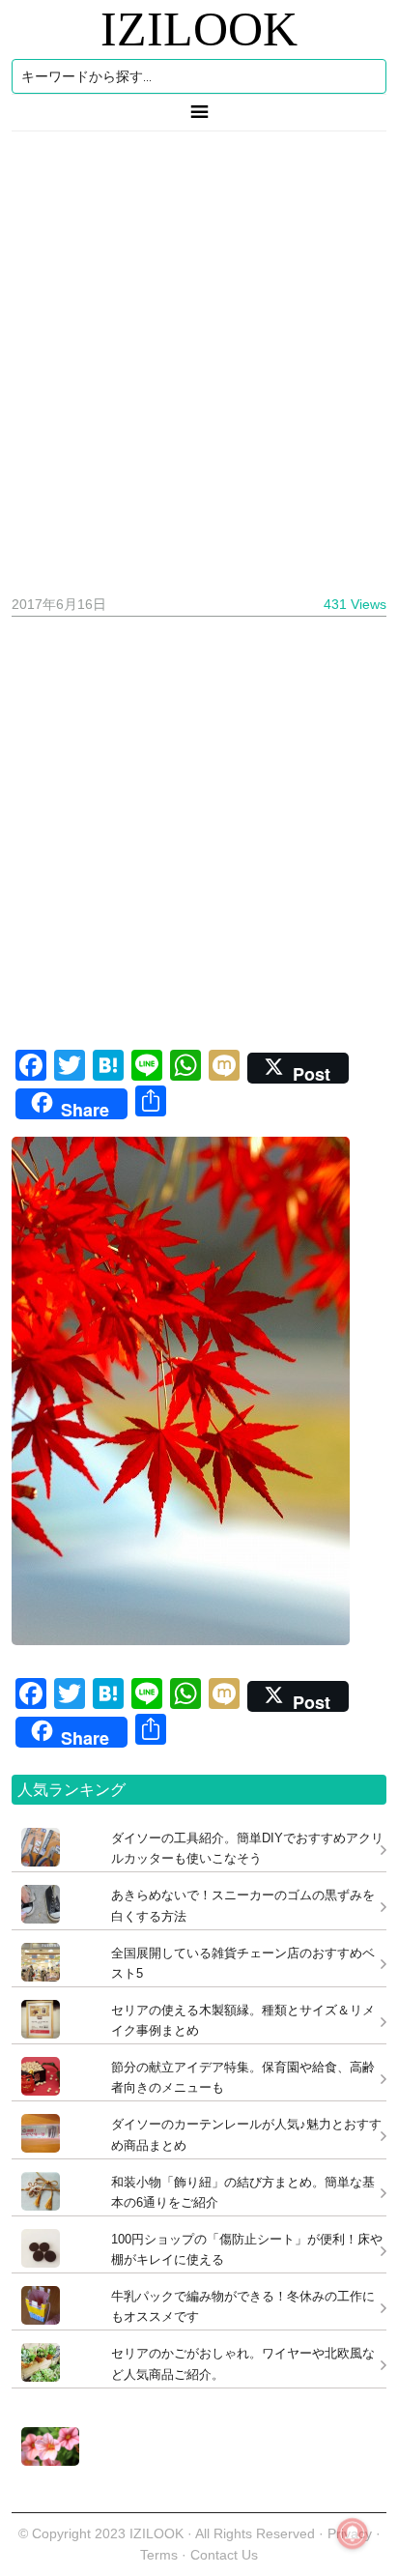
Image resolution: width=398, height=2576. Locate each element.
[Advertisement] (199, 356)
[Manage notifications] (353, 2533)
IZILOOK (199, 29)
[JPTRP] (45, 2460)
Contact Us (224, 2555)
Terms (161, 2555)
